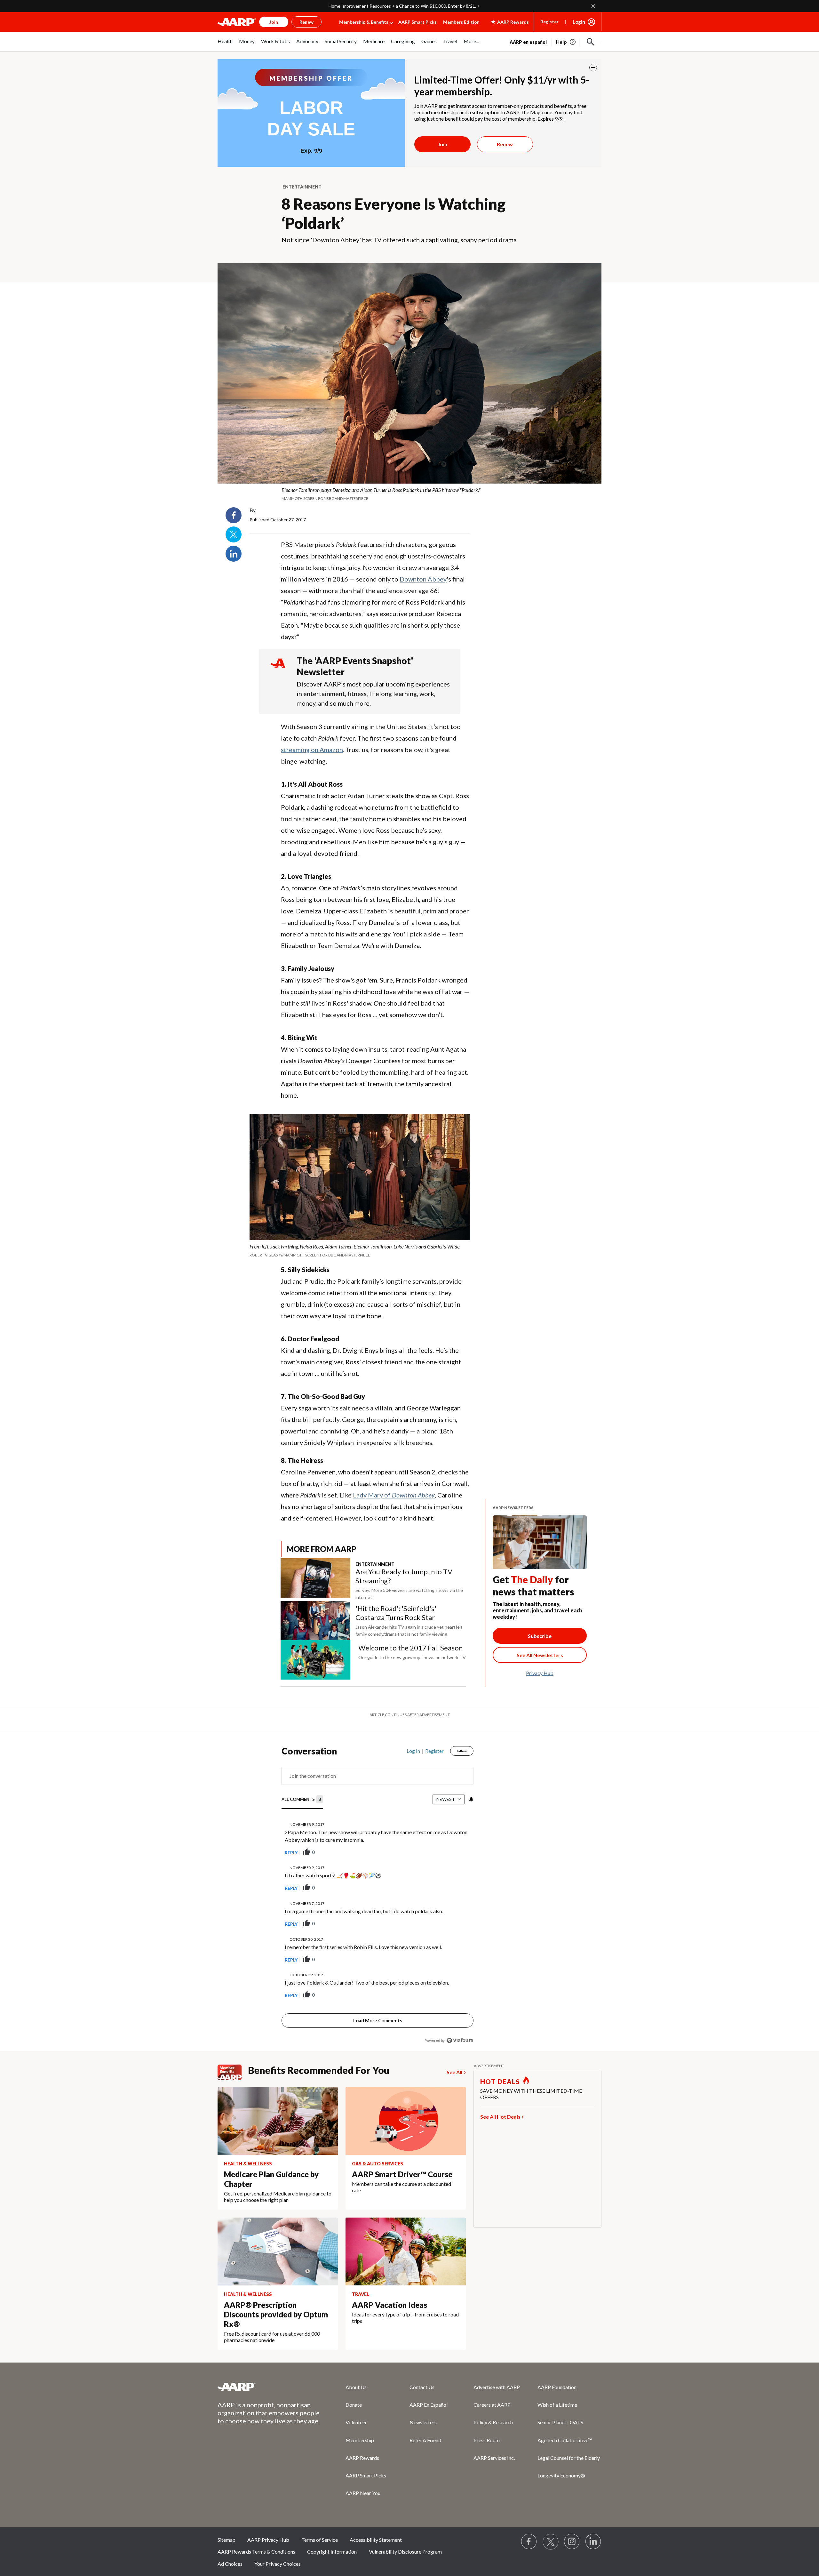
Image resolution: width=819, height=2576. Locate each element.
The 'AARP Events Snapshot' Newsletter (355, 666)
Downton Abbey (423, 579)
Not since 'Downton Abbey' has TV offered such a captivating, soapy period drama (399, 240)
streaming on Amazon (312, 750)
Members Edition (461, 22)
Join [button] (274, 22)
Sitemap (227, 2524)
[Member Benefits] (233, 2056)
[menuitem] (225, 45)
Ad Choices (230, 2548)
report (458, 1836)
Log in (413, 1735)
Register (549, 22)
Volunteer (356, 2406)
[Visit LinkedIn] (593, 2526)
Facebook (234, 515)
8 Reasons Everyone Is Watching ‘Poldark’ (394, 213)
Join (442, 144)
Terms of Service (320, 2524)
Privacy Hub (540, 1673)
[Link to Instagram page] (572, 2526)
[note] (409, 494)
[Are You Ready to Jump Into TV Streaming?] (315, 1580)
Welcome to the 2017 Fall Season (410, 1648)
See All (454, 2056)
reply (291, 1837)
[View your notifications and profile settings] (471, 1783)
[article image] (566, 42)
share (436, 1836)
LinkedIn (234, 554)
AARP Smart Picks (417, 22)
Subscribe (540, 1636)
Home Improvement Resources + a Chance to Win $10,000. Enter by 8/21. (402, 6)
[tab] (302, 1784)
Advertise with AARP (497, 2371)
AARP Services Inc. (494, 2442)
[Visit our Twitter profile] (551, 2526)
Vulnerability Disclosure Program (405, 2536)
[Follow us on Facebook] (529, 2526)
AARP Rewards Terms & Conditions (256, 2536)
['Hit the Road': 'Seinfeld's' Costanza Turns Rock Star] (315, 1621)
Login (579, 22)
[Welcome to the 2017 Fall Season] (315, 1660)
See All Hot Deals (500, 2101)
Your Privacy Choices (278, 2548)
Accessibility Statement (376, 2524)
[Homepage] (237, 22)
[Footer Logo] (269, 2371)
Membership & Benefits (364, 22)
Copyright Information (332, 2536)
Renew (505, 144)
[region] (378, 1881)
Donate (354, 2389)
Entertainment (302, 187)
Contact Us (422, 2371)
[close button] (593, 68)
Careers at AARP (492, 2389)
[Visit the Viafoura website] (460, 2024)
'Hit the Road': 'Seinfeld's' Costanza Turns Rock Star (396, 1613)
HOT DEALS (500, 2066)
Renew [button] (306, 22)
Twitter (234, 534)
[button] (591, 42)
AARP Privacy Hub (268, 2524)
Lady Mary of (394, 1495)
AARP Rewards (362, 2442)
